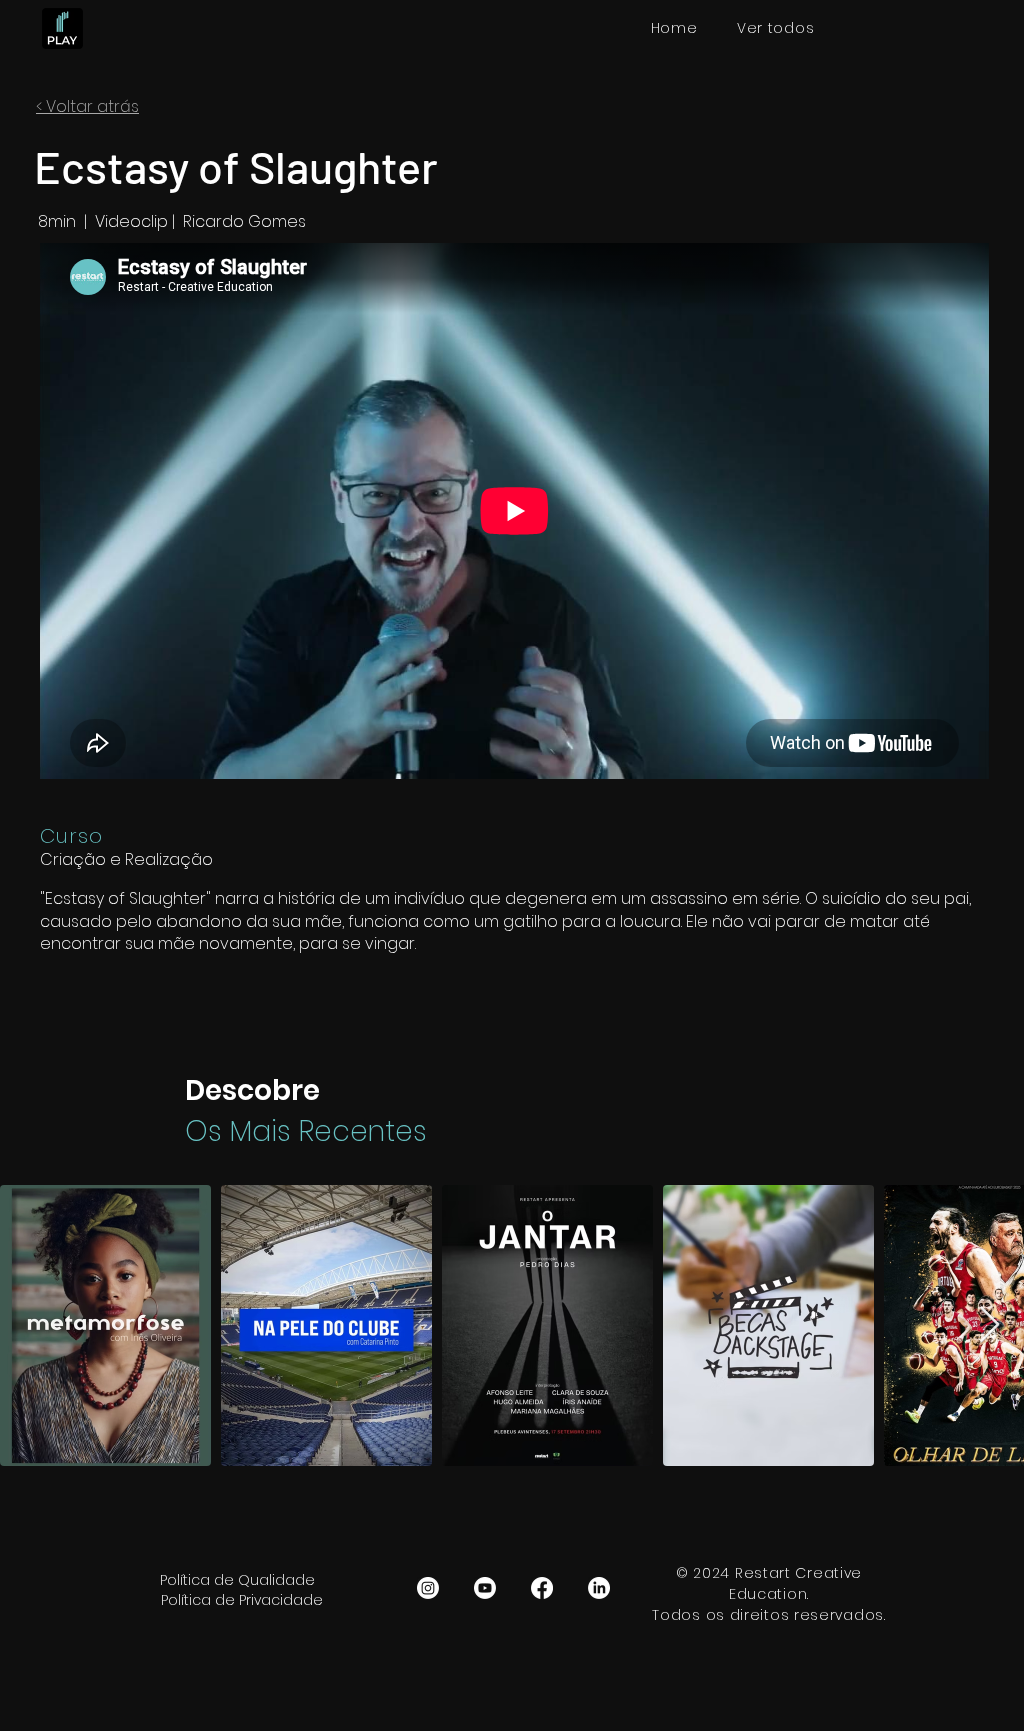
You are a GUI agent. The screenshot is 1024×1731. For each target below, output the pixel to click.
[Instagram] (428, 1588)
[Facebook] (542, 1588)
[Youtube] (485, 1588)
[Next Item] (989, 1325)
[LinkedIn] (599, 1588)
